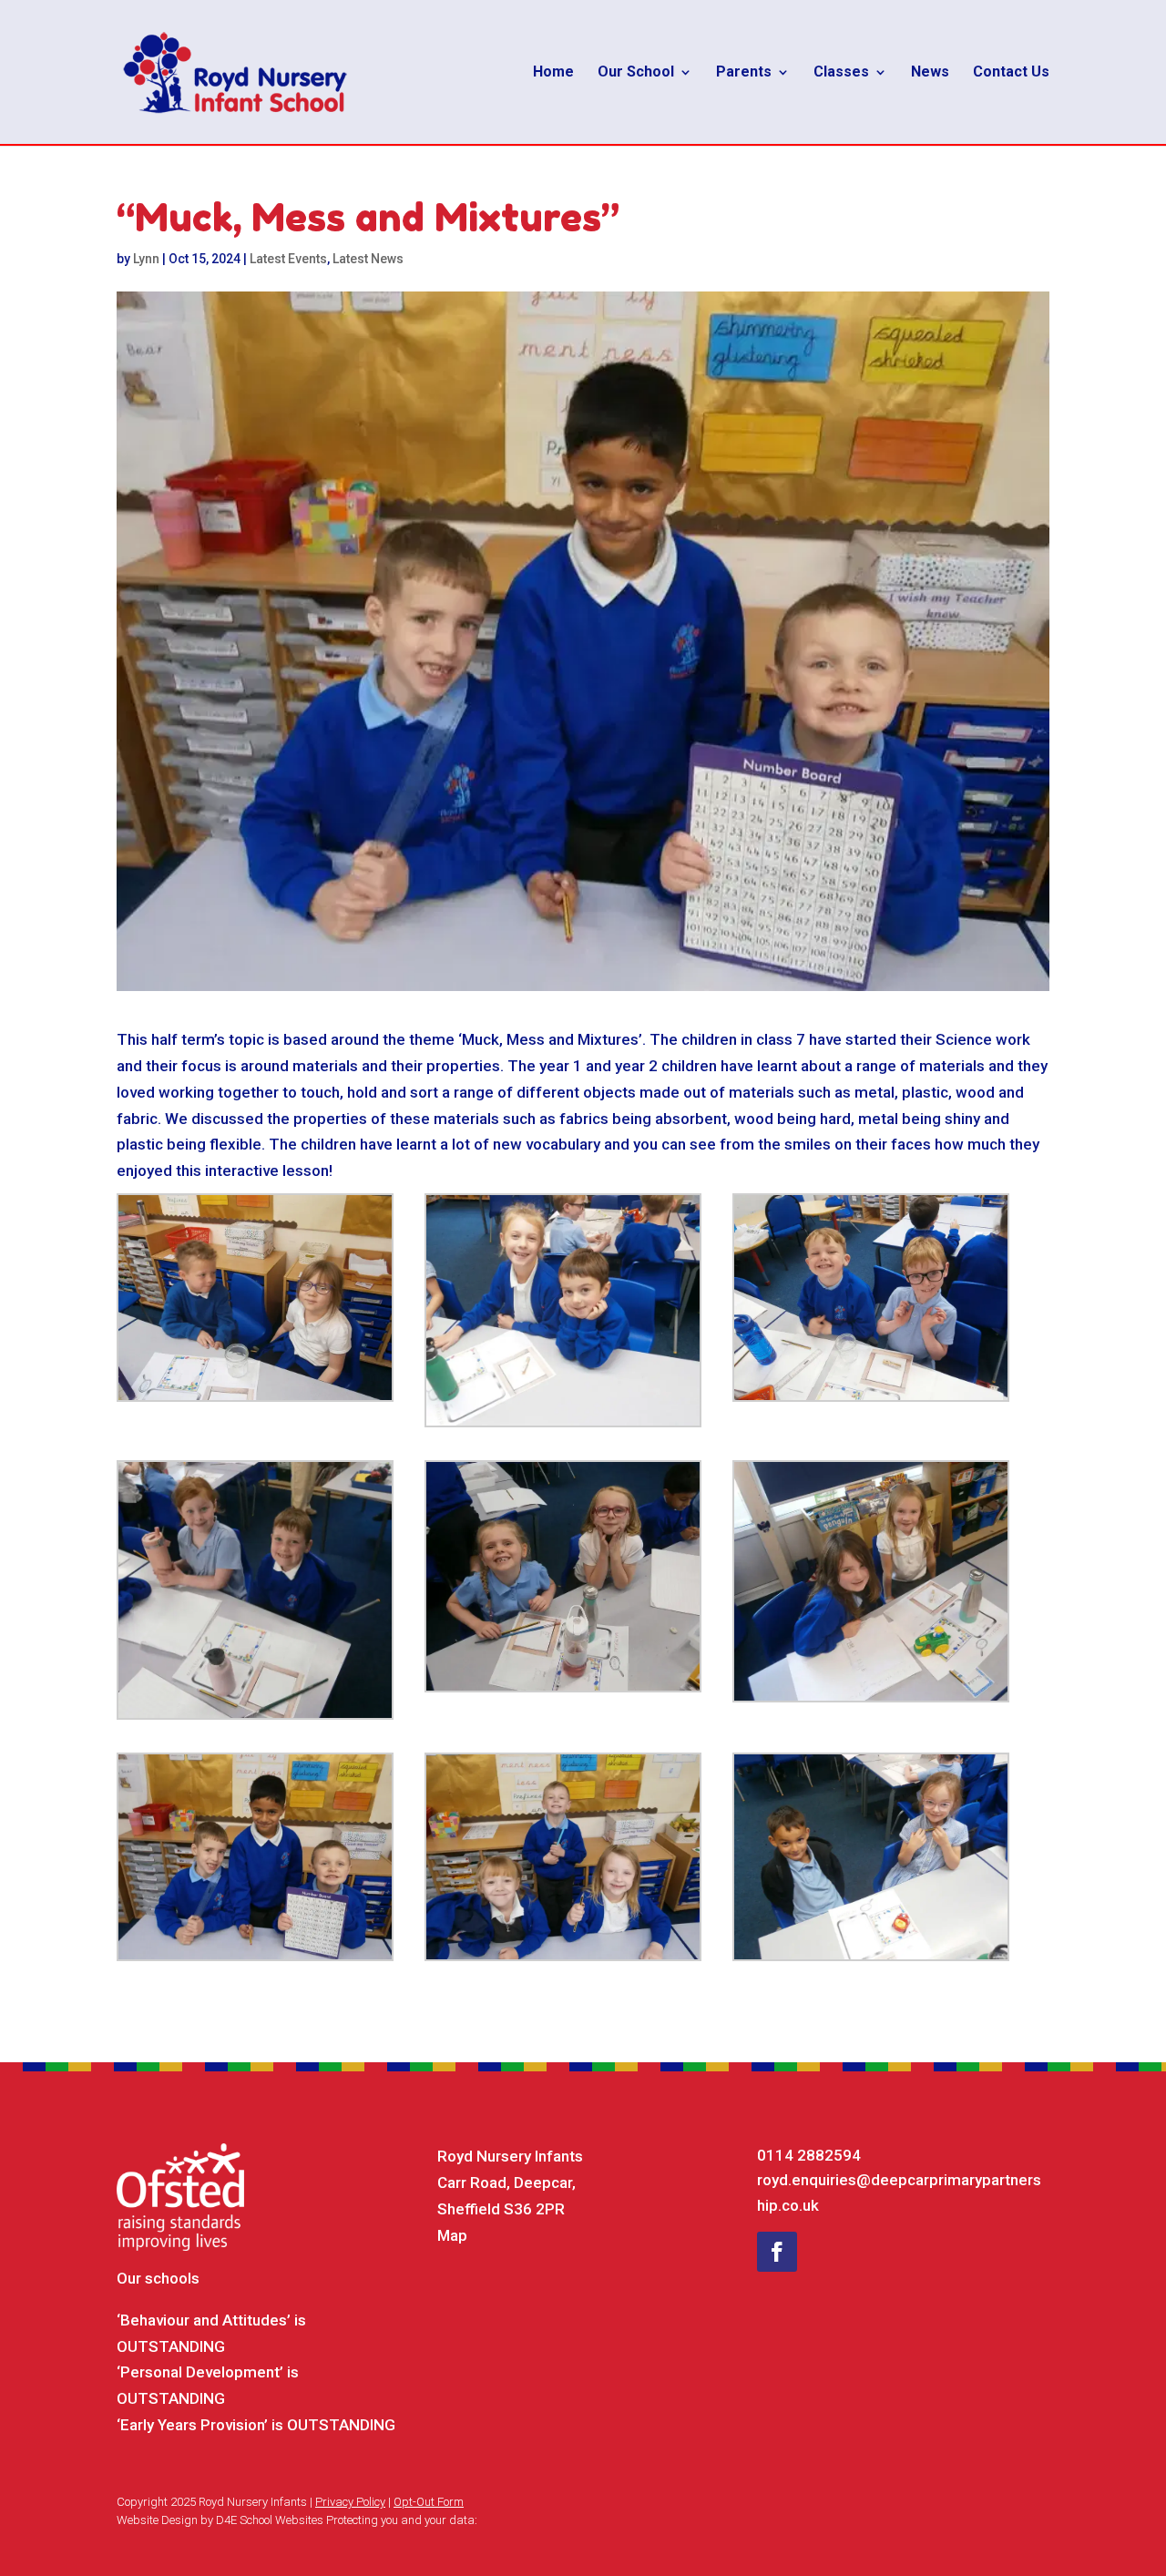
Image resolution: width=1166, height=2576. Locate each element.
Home (553, 73)
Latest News (368, 259)
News (930, 73)
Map (452, 2235)
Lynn (146, 259)
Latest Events (288, 259)
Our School (636, 73)
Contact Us (1011, 73)
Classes (841, 73)
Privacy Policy (350, 2502)
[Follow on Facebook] (777, 2252)
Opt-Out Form (429, 2502)
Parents (744, 73)
